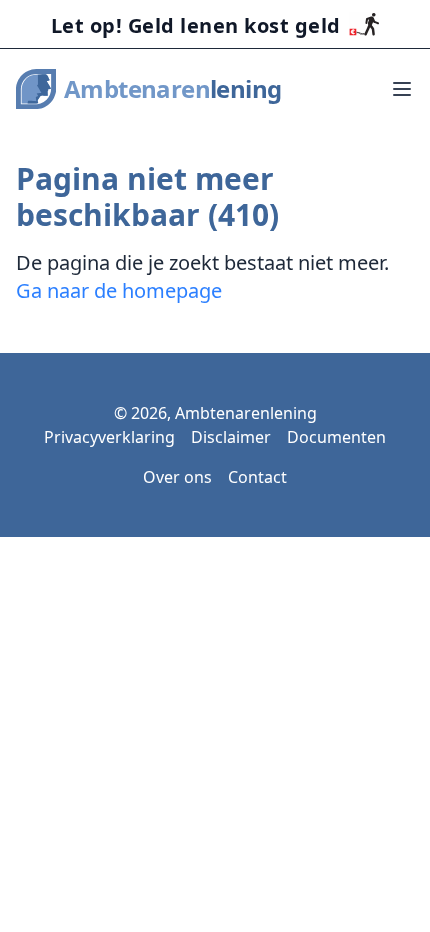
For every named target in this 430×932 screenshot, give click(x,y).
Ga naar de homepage (119, 290)
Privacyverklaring (109, 437)
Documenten (336, 437)
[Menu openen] (402, 89)
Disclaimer (231, 437)
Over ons (177, 477)
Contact (257, 477)
